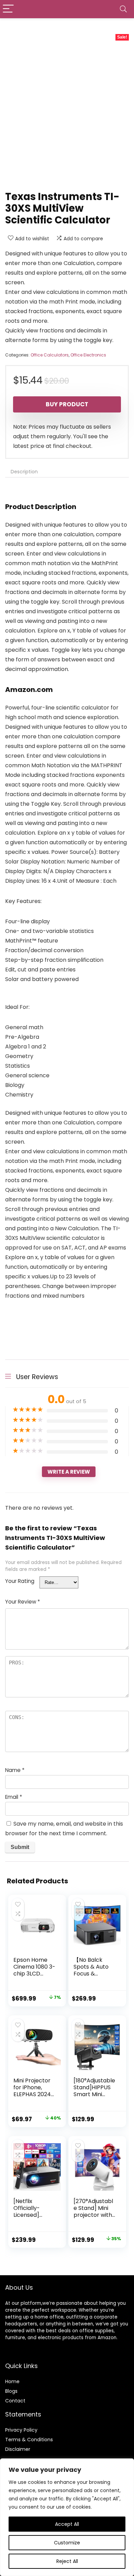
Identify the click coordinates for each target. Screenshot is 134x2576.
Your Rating (20, 1581)
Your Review (23, 1602)
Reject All (67, 2561)
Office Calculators (50, 355)
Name (15, 1770)
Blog (10, 2391)
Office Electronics (88, 355)
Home (12, 2381)
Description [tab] (24, 472)
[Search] (123, 9)
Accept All (67, 2524)
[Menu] (8, 9)
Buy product (67, 404)
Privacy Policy (21, 2430)
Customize (67, 2543)
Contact (15, 2401)
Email (14, 1797)
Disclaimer (18, 2449)
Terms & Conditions (29, 2440)
